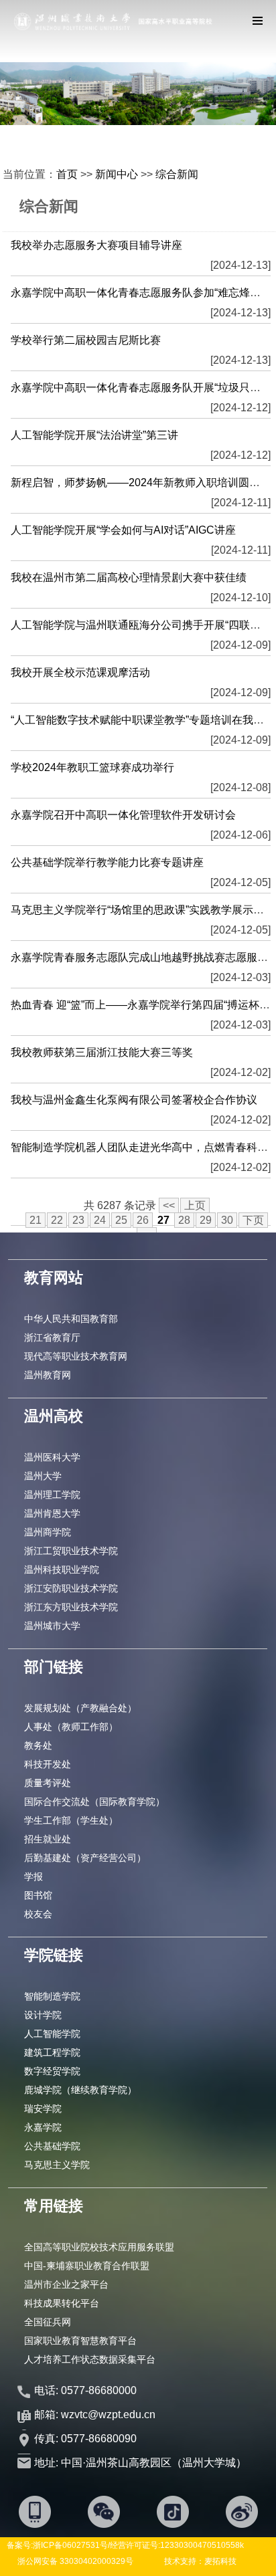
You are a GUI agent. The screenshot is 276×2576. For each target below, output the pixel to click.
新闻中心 (117, 174)
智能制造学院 (52, 1996)
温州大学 (43, 1476)
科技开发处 (48, 1764)
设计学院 (43, 2015)
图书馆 (38, 1895)
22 (57, 1220)
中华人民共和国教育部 (71, 1319)
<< (169, 1205)
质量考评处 (48, 1783)
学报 (33, 1876)
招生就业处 (48, 1839)
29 (206, 1220)
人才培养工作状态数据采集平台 (90, 2359)
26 (143, 1220)
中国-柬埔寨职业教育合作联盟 (87, 2266)
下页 (253, 1220)
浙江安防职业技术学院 (71, 1588)
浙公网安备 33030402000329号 (75, 2561)
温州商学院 (48, 1532)
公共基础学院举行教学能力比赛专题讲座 (107, 862)
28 (184, 1220)
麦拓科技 (220, 2561)
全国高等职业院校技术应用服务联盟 (99, 2247)
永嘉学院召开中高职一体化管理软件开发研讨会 (123, 815)
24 (100, 1220)
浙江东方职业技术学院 (71, 1607)
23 (78, 1220)
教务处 (38, 1745)
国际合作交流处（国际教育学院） (94, 1802)
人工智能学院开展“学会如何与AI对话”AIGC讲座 (123, 530)
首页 (67, 174)
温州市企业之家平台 (66, 2284)
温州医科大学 (52, 1457)
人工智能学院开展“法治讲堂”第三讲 (94, 435)
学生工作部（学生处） (71, 1820)
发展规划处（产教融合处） (80, 1708)
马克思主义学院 (57, 2165)
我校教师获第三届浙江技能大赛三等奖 (102, 1052)
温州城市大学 (52, 1626)
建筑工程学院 (52, 2052)
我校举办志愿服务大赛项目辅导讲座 (96, 245)
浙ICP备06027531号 (70, 2545)
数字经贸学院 (52, 2071)
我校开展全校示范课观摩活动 (80, 672)
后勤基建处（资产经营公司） (85, 1858)
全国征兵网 (48, 2322)
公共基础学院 (52, 2146)
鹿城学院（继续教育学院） (80, 2090)
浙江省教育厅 (52, 1337)
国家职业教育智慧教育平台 (80, 2341)
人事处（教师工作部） (71, 1727)
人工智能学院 (52, 2034)
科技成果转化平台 (62, 2303)
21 (36, 1220)
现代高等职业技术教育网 (76, 1356)
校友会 (38, 1914)
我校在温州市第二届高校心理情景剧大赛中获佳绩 (129, 577)
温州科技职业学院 (62, 1570)
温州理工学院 (52, 1495)
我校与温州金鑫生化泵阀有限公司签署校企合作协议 (134, 1100)
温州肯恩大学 (52, 1513)
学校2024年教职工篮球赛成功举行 (92, 767)
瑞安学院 (43, 2109)
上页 (195, 1205)
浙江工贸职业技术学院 (71, 1551)
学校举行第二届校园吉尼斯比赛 (86, 340)
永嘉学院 (43, 2127)
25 (121, 1220)
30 (227, 1220)
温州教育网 (48, 1375)
